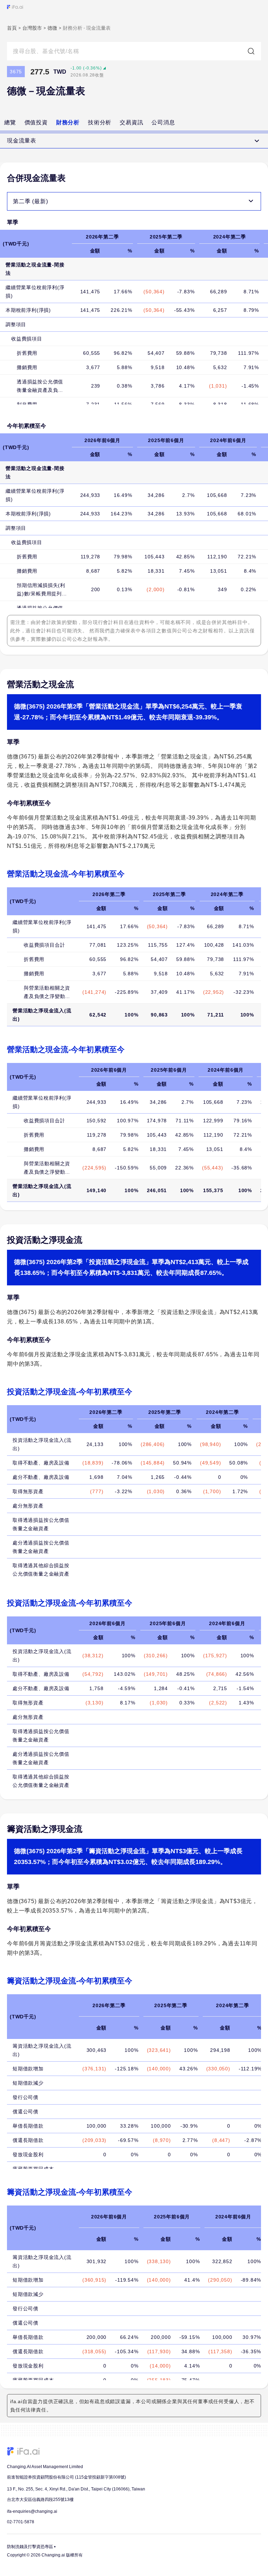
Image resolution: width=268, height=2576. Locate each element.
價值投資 (36, 122)
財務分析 (68, 122)
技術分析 (100, 122)
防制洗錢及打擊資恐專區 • (31, 2547)
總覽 (10, 122)
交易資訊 (131, 122)
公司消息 (163, 122)
